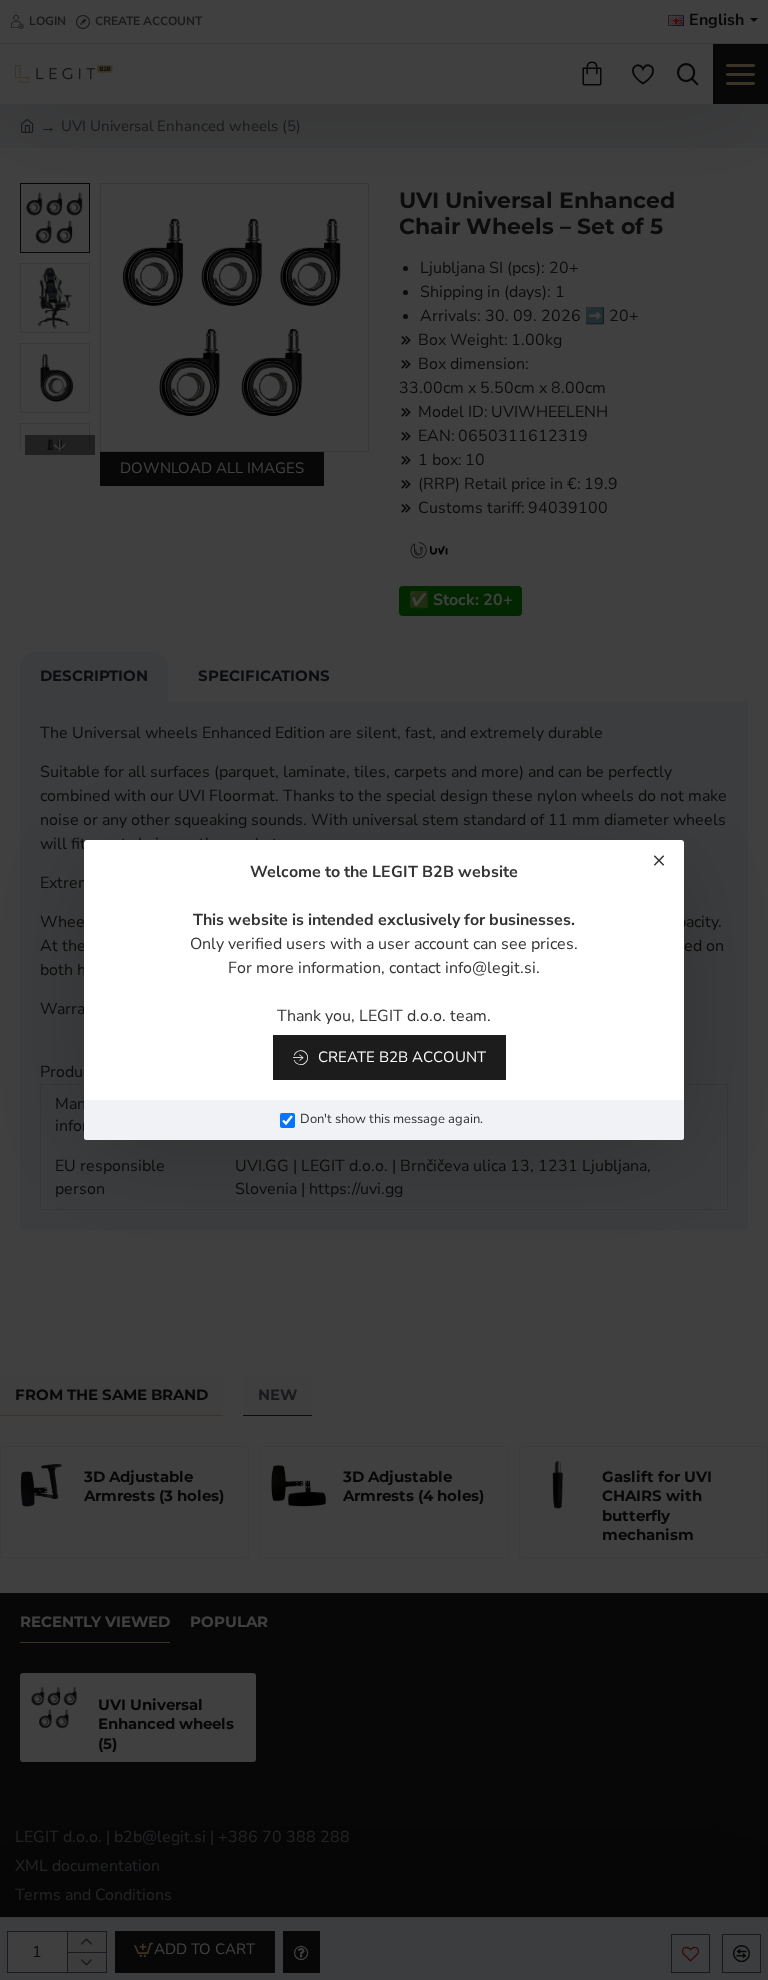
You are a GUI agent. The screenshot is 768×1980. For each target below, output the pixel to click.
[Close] (659, 860)
